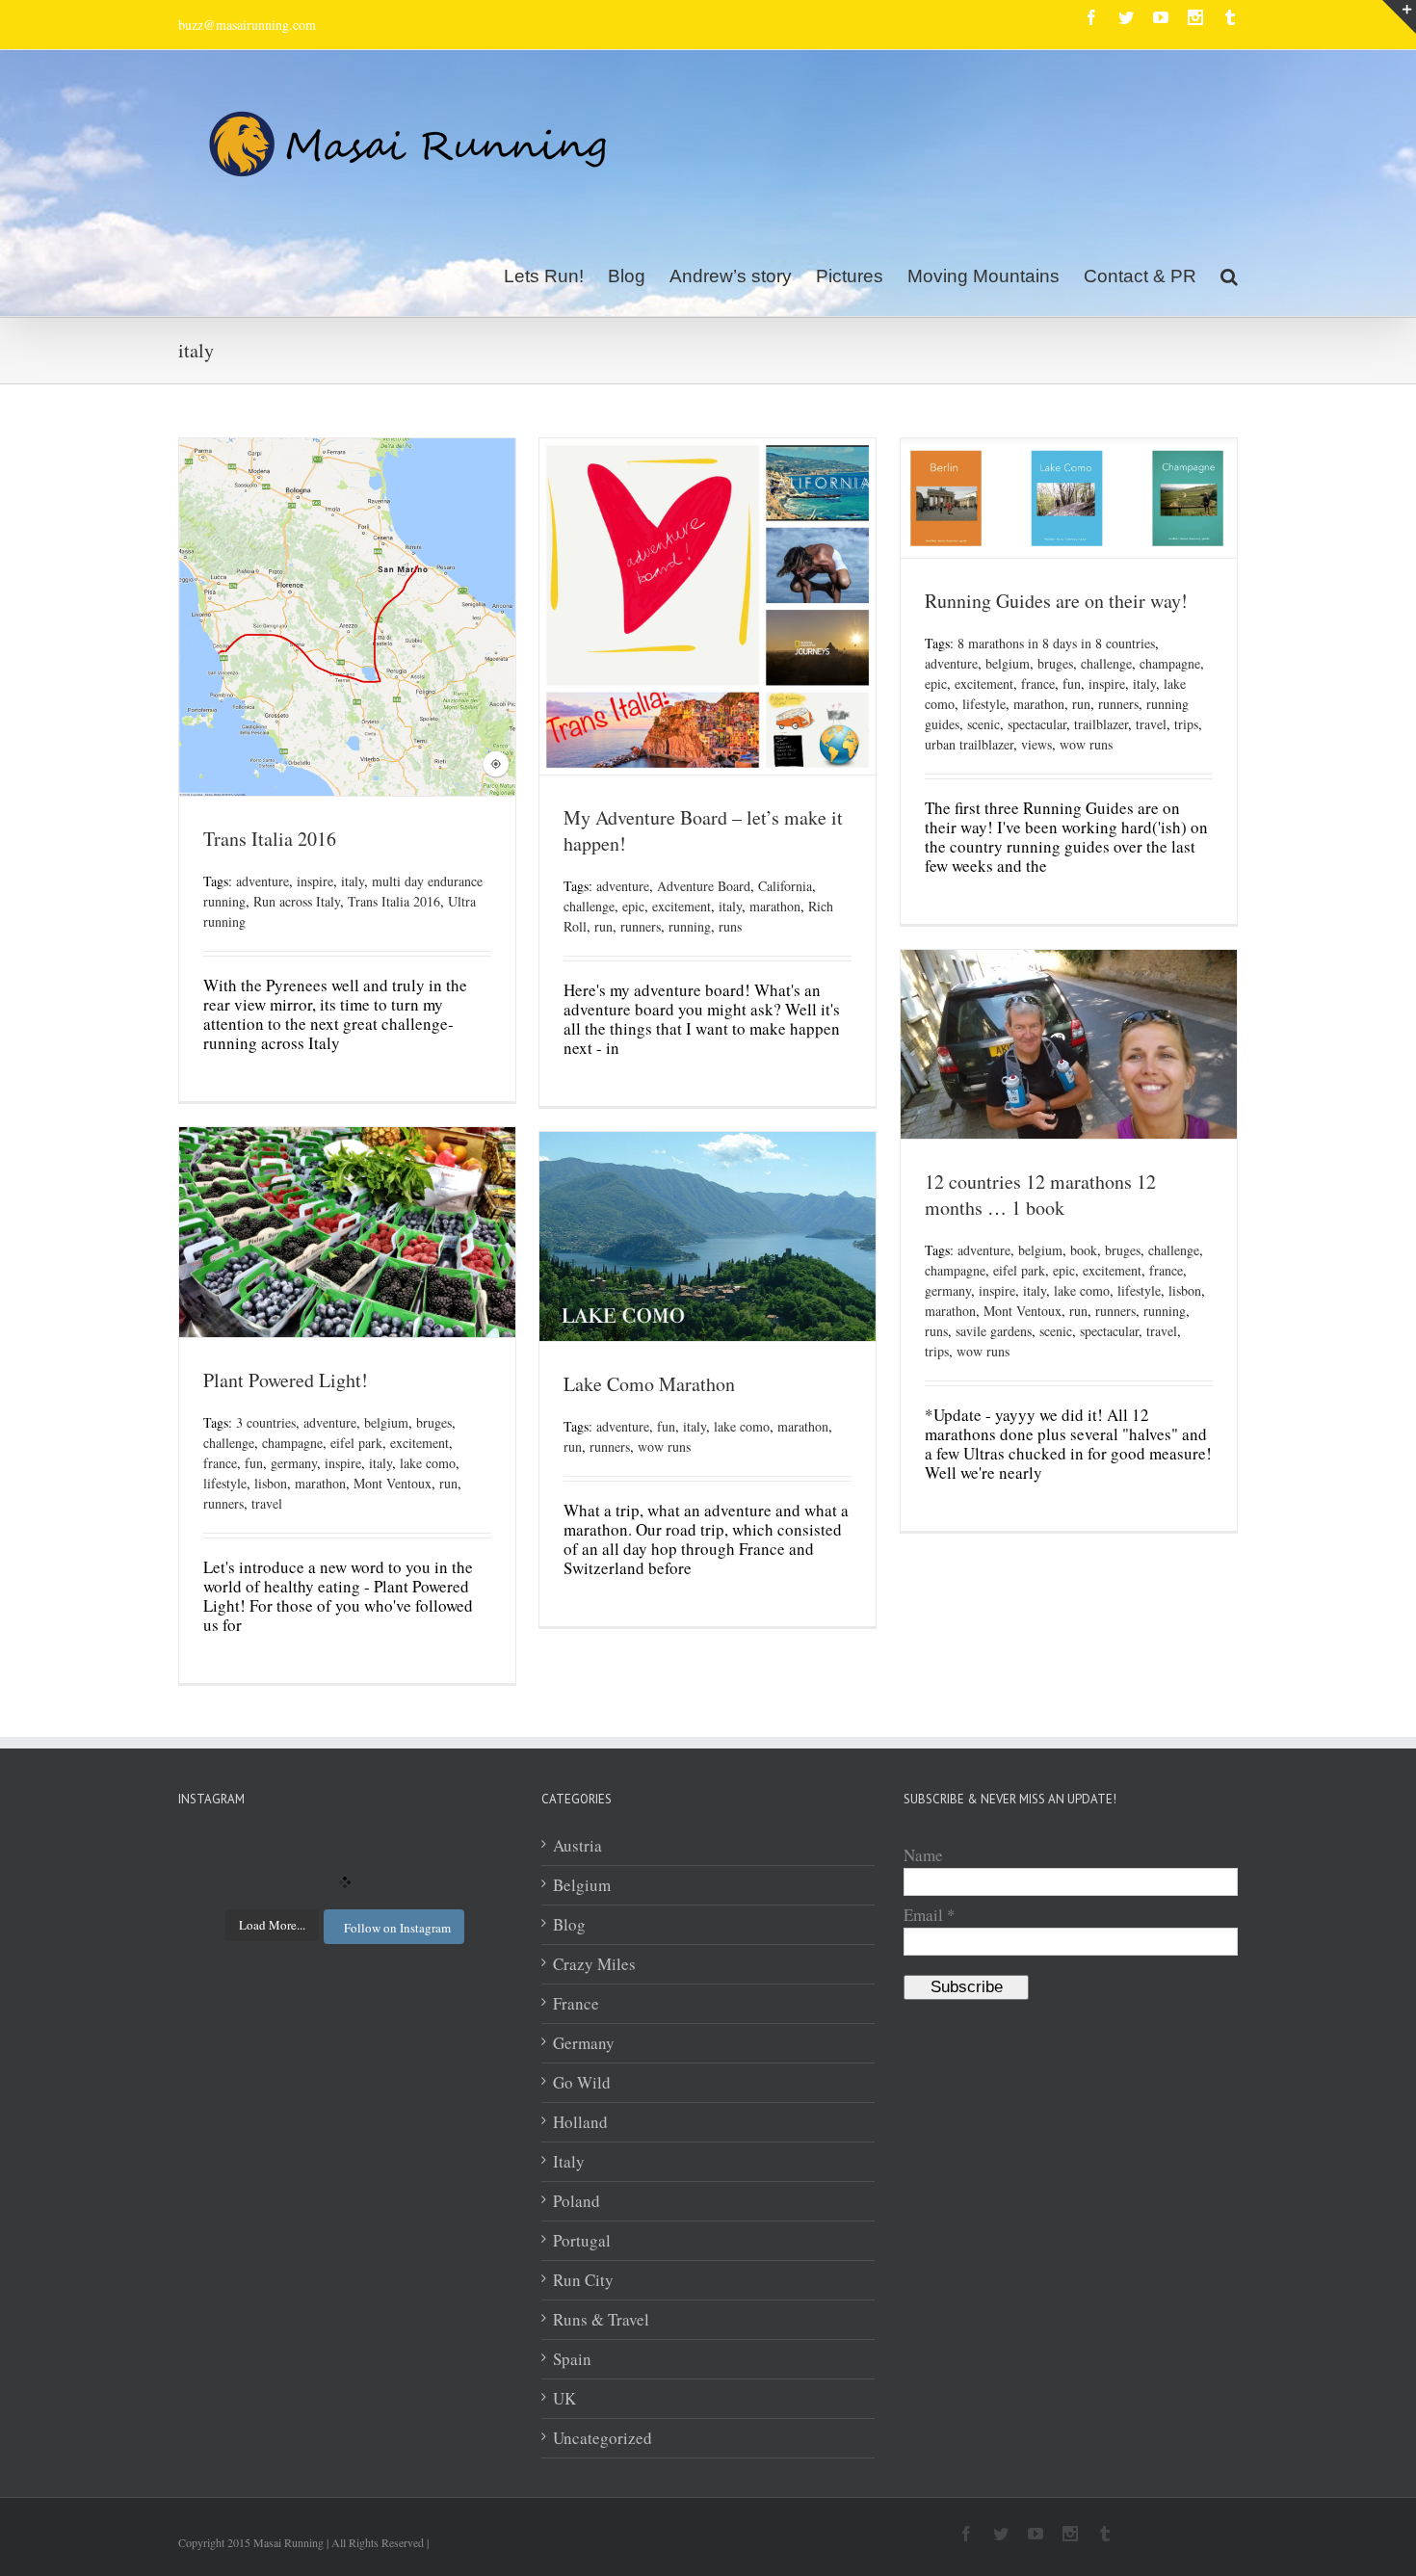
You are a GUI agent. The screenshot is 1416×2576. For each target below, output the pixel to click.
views (1036, 744)
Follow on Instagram (397, 1928)
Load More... (272, 1925)
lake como (1082, 1290)
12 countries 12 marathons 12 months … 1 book (1040, 1195)
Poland (577, 2201)
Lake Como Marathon (649, 1384)
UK (564, 2399)
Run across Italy (297, 901)
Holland (580, 2122)
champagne (1170, 663)
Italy (569, 2162)
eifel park (1019, 1270)
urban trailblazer (969, 744)
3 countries (266, 1422)
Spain (572, 2359)
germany (948, 1290)
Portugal (582, 2241)
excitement (682, 906)
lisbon (1185, 1290)
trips (1186, 724)
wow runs (1086, 744)
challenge (589, 906)
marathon (775, 906)
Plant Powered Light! (286, 1380)
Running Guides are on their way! (1056, 601)
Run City (583, 2280)
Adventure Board (704, 886)
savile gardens (994, 1331)
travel (1151, 724)
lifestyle (984, 704)
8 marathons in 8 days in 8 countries (1056, 643)
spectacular (1037, 724)
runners (641, 926)
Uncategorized (603, 2438)
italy (353, 881)
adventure (262, 881)
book (1084, 1250)
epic (633, 906)
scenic (983, 724)
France (576, 2004)
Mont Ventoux (1023, 1311)
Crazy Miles (594, 1964)
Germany (584, 2043)
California (785, 886)
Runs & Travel (601, 2320)
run (603, 926)
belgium (1008, 663)
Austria (577, 1846)
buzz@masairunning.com (247, 25)
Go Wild (582, 2083)
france (1038, 683)
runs (730, 926)
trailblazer (1101, 724)
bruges (1055, 663)
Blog (569, 1925)
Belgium (582, 1885)
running (690, 926)
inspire (315, 881)
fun (1072, 683)
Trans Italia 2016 (270, 839)
